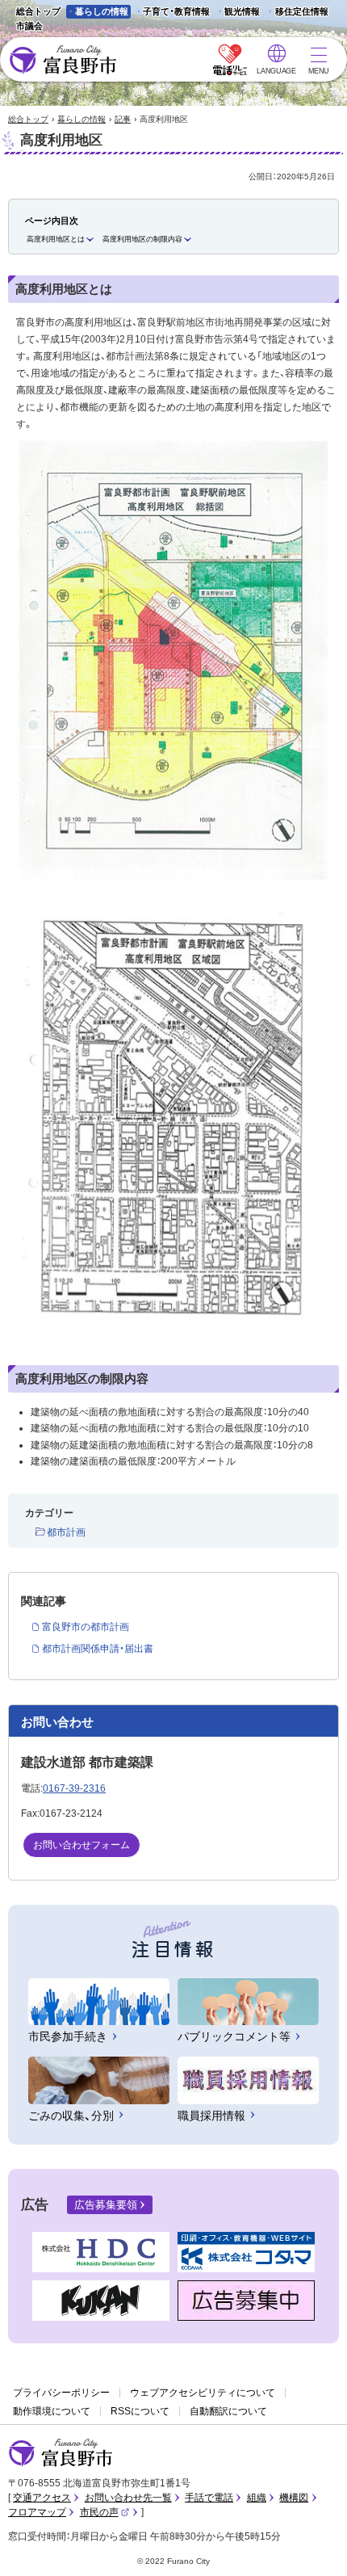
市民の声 (105, 2512)
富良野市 (61, 2453)
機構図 (294, 2498)
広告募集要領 (106, 2205)
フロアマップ (37, 2512)
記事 (123, 119)
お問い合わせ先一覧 (128, 2498)
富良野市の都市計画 (86, 1627)
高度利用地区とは (56, 239)
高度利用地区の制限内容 (142, 239)
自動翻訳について (228, 2411)
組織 (257, 2498)
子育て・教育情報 (176, 11)
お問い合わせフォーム (82, 1845)
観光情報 (238, 13)
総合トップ (38, 11)
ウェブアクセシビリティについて (203, 2393)
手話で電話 (209, 2498)
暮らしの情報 (102, 11)
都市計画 (66, 1532)
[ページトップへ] (313, 2545)
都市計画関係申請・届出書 (98, 1649)
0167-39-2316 (74, 1788)
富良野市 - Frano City (63, 60)
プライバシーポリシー (61, 2393)
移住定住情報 (297, 13)
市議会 (29, 26)
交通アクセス (42, 2498)
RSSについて (140, 2411)
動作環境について (52, 2411)
